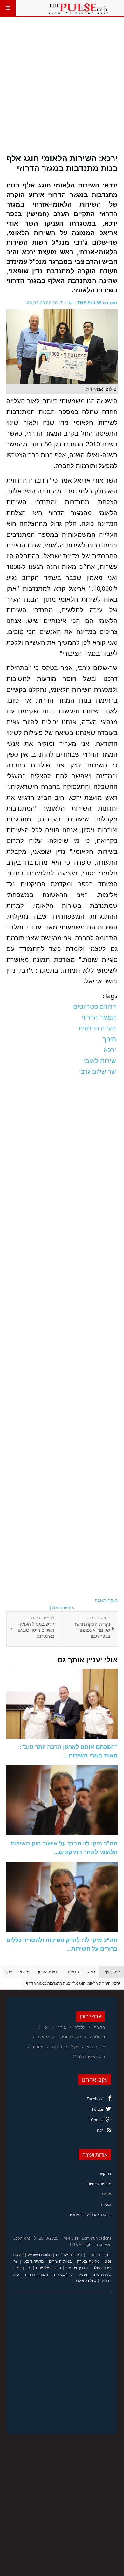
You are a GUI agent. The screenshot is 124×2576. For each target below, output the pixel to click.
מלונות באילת (88, 2261)
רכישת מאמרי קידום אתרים (90, 2215)
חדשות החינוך (48, 1972)
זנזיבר (91, 2255)
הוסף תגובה (106, 1600)
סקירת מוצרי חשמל (95, 2274)
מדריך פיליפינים (48, 2268)
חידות (103, 2255)
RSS (100, 2131)
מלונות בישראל (40, 2255)
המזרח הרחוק (37, 2274)
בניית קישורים (60, 2261)
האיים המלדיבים (69, 2255)
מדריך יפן (24, 2268)
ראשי (91, 1972)
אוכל (75, 2047)
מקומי (25, 1972)
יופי (46, 2027)
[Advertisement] (62, 89)
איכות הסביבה (70, 2037)
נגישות (106, 2204)
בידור (62, 2027)
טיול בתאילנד (86, 2281)
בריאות (44, 2037)
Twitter (97, 2109)
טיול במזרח (63, 2274)
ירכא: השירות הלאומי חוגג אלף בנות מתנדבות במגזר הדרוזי (62, 163)
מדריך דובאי (34, 2261)
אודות (107, 2194)
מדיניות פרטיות (99, 2184)
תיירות (57, 2047)
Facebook (95, 2099)
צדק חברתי (96, 2047)
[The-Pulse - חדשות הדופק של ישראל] (78, 8)
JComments (62, 1607)
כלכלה (80, 2027)
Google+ (96, 2120)
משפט (38, 2047)
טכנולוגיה (97, 2037)
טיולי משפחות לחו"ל (89, 2057)
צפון (9, 1972)
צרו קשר (105, 2174)
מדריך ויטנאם (77, 2268)
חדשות (73, 1972)
